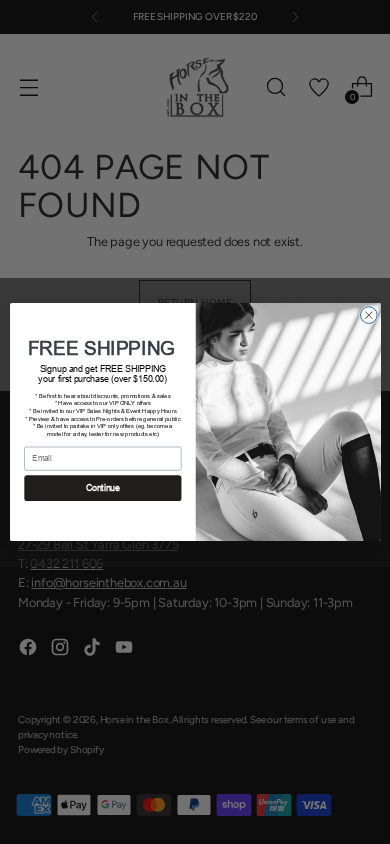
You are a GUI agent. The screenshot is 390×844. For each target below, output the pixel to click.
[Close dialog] (368, 315)
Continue (102, 488)
